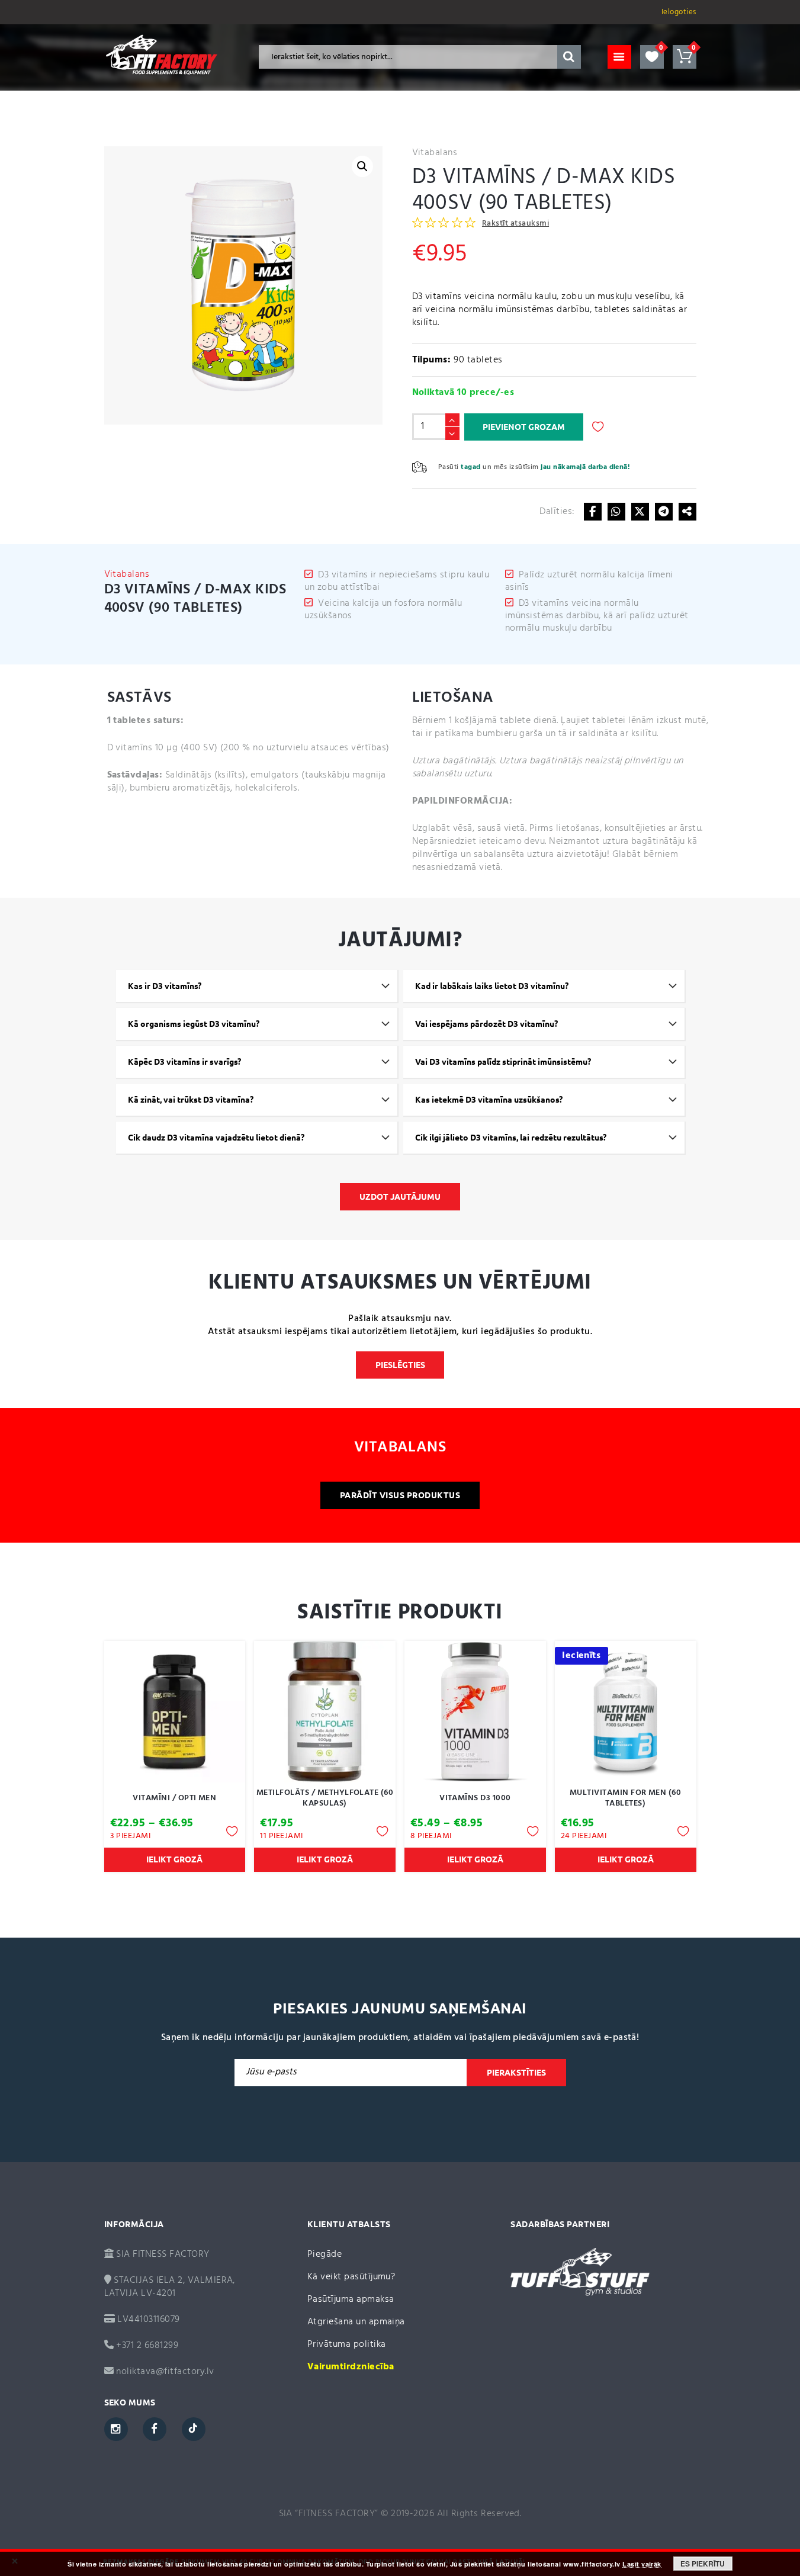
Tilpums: (432, 360)
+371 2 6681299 (146, 2346)
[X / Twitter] (640, 512)
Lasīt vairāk (642, 2564)
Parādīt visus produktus (400, 1495)
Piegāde (325, 2254)
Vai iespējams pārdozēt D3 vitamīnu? (486, 1024)
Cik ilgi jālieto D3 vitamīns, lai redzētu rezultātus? (511, 1138)
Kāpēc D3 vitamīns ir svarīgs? (184, 1062)
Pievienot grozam (524, 427)
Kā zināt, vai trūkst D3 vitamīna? (191, 1100)
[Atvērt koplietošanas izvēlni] (687, 512)
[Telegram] (664, 512)
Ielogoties (679, 12)
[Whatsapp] (616, 512)
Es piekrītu (703, 2564)
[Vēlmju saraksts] (652, 57)
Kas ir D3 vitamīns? (165, 986)
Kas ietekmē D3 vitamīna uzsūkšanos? (489, 1100)
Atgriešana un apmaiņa (356, 2322)
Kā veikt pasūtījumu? (351, 2277)
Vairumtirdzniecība (351, 2367)
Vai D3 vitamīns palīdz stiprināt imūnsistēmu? (503, 1062)
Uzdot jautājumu (400, 1197)
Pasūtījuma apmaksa (351, 2299)
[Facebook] (593, 512)
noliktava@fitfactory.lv (165, 2372)
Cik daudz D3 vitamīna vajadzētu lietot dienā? (216, 1138)
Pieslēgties (400, 1365)
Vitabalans (435, 153)
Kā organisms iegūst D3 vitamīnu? (194, 1024)
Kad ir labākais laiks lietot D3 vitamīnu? (492, 986)
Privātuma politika (347, 2344)
